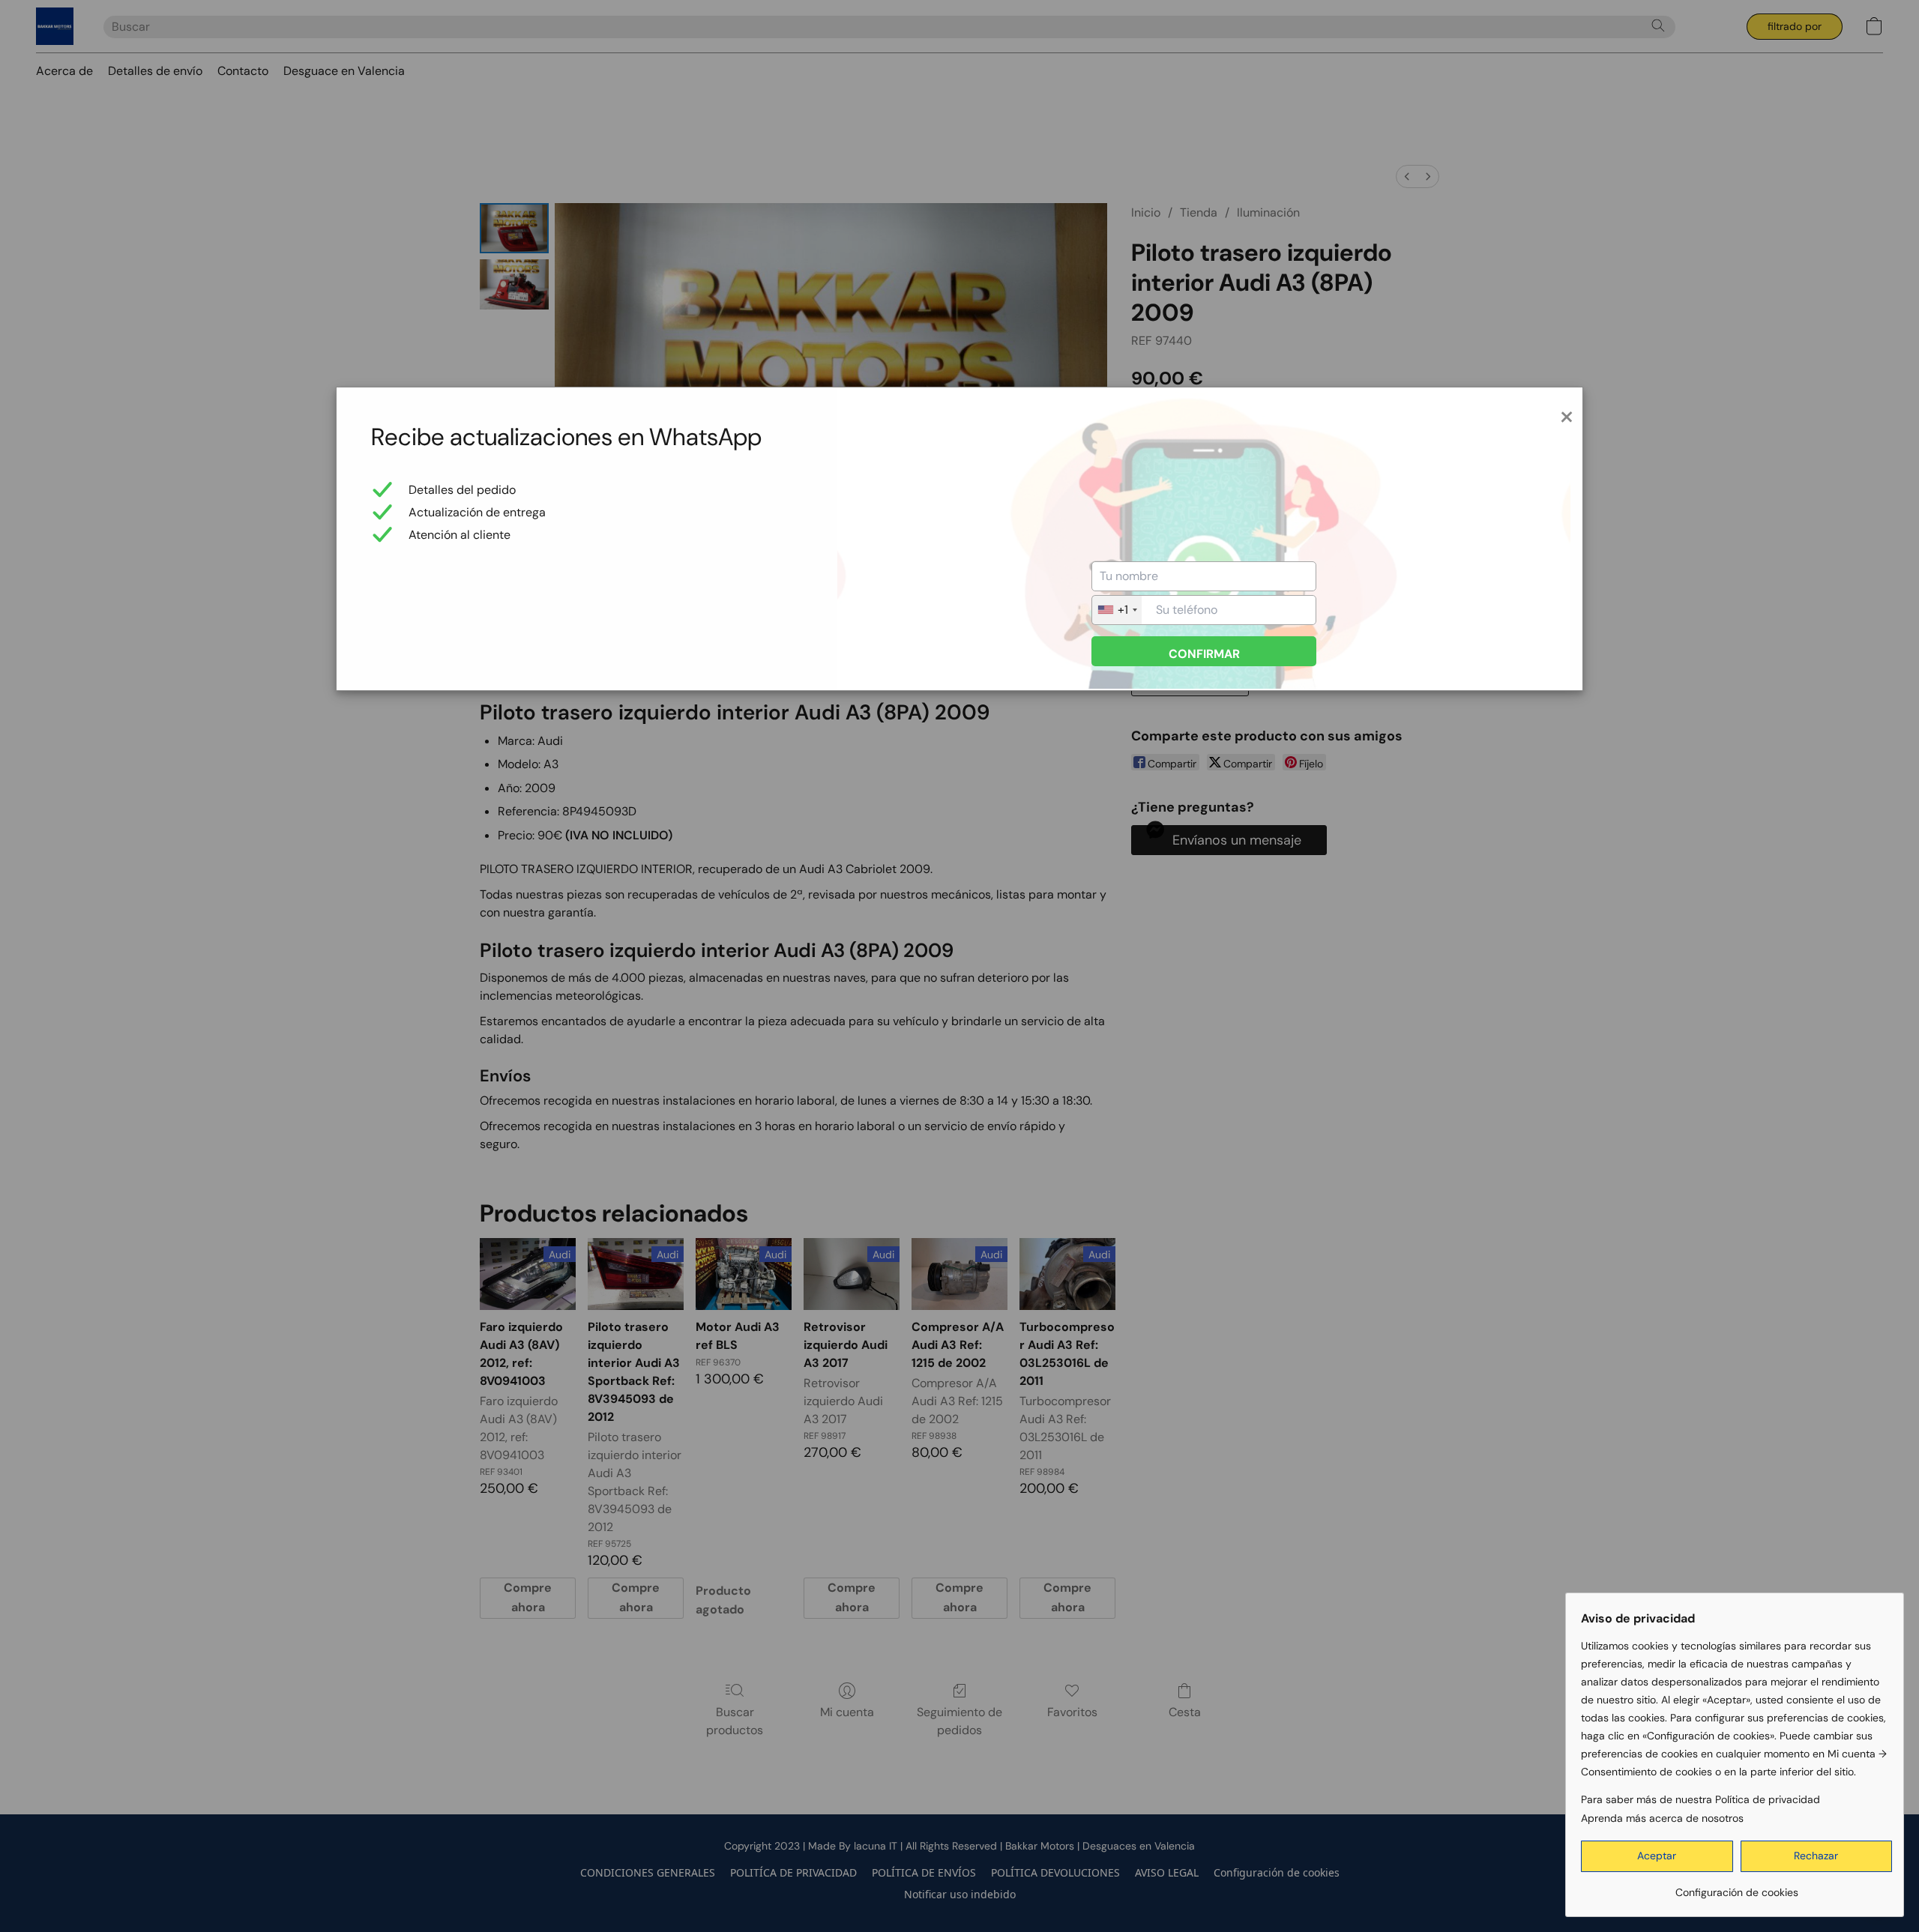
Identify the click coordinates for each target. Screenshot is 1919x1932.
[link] (1736, 1887)
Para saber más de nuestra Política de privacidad (1700, 1799)
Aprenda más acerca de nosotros (1662, 1818)
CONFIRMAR (1204, 654)
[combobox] (1117, 610)
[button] (1657, 1856)
